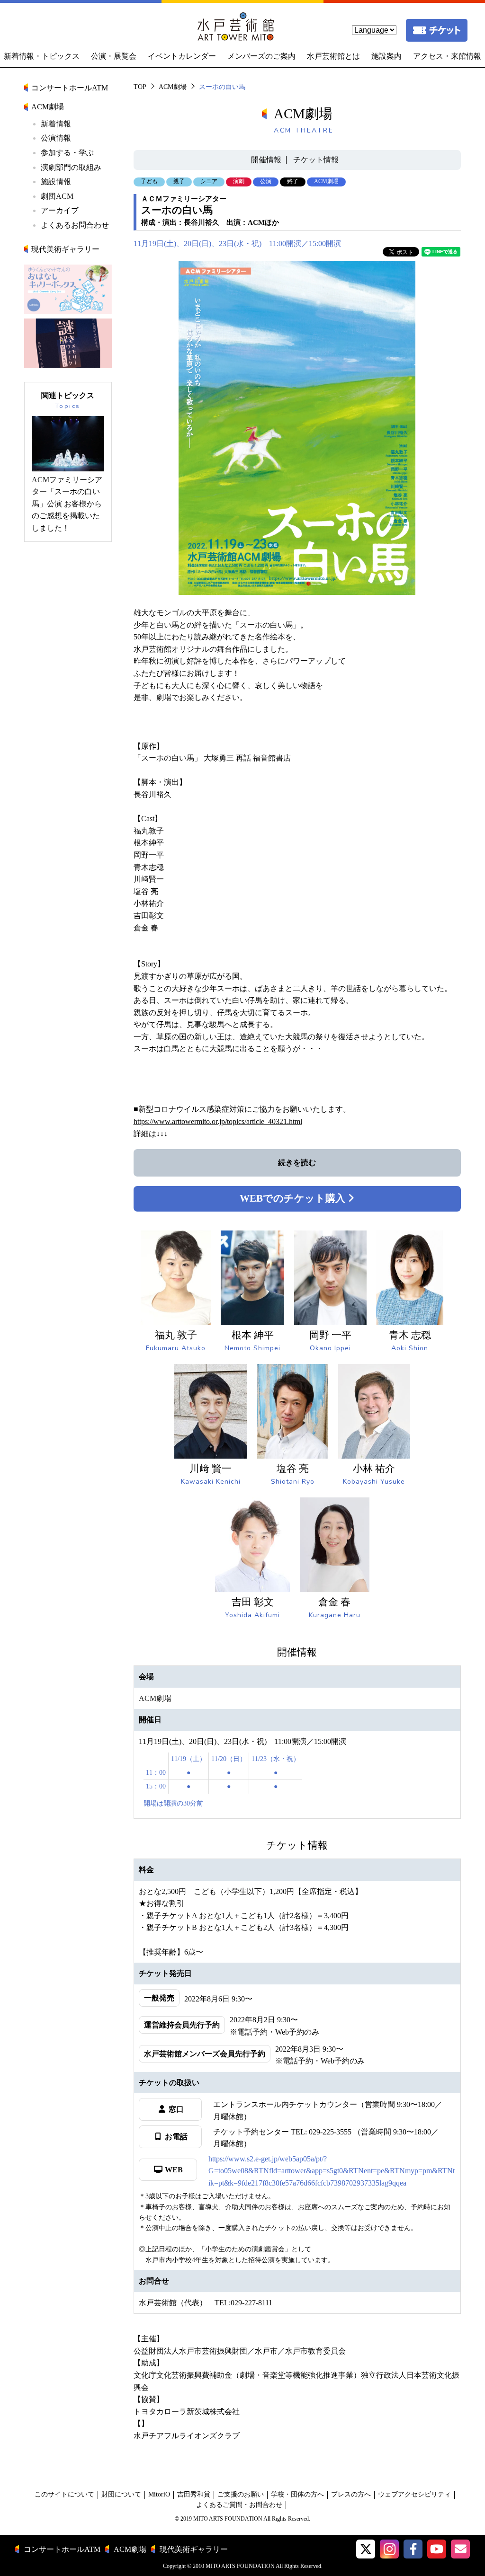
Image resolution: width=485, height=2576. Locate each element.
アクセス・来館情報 (447, 56)
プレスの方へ (351, 2494)
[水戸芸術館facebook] (413, 2549)
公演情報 (56, 138)
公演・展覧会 (114, 56)
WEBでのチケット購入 (294, 1198)
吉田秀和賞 (194, 2494)
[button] (366, 2549)
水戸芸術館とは (333, 56)
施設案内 (386, 56)
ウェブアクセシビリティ (414, 2494)
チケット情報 (316, 160)
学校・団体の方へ (297, 2494)
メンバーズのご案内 (261, 56)
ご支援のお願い (241, 2494)
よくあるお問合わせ (75, 225)
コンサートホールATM (70, 88)
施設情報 (56, 181)
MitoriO (159, 2494)
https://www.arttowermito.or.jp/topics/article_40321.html (218, 1121)
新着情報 (56, 124)
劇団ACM (57, 196)
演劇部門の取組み (71, 167)
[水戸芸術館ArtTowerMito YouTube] (437, 2549)
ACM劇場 (173, 87)
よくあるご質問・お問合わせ (239, 2505)
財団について (121, 2494)
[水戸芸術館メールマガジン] (460, 2549)
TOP (140, 87)
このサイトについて (64, 2494)
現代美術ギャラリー (65, 249)
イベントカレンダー (182, 56)
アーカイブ (60, 210)
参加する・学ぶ (67, 153)
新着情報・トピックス (42, 56)
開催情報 (266, 160)
